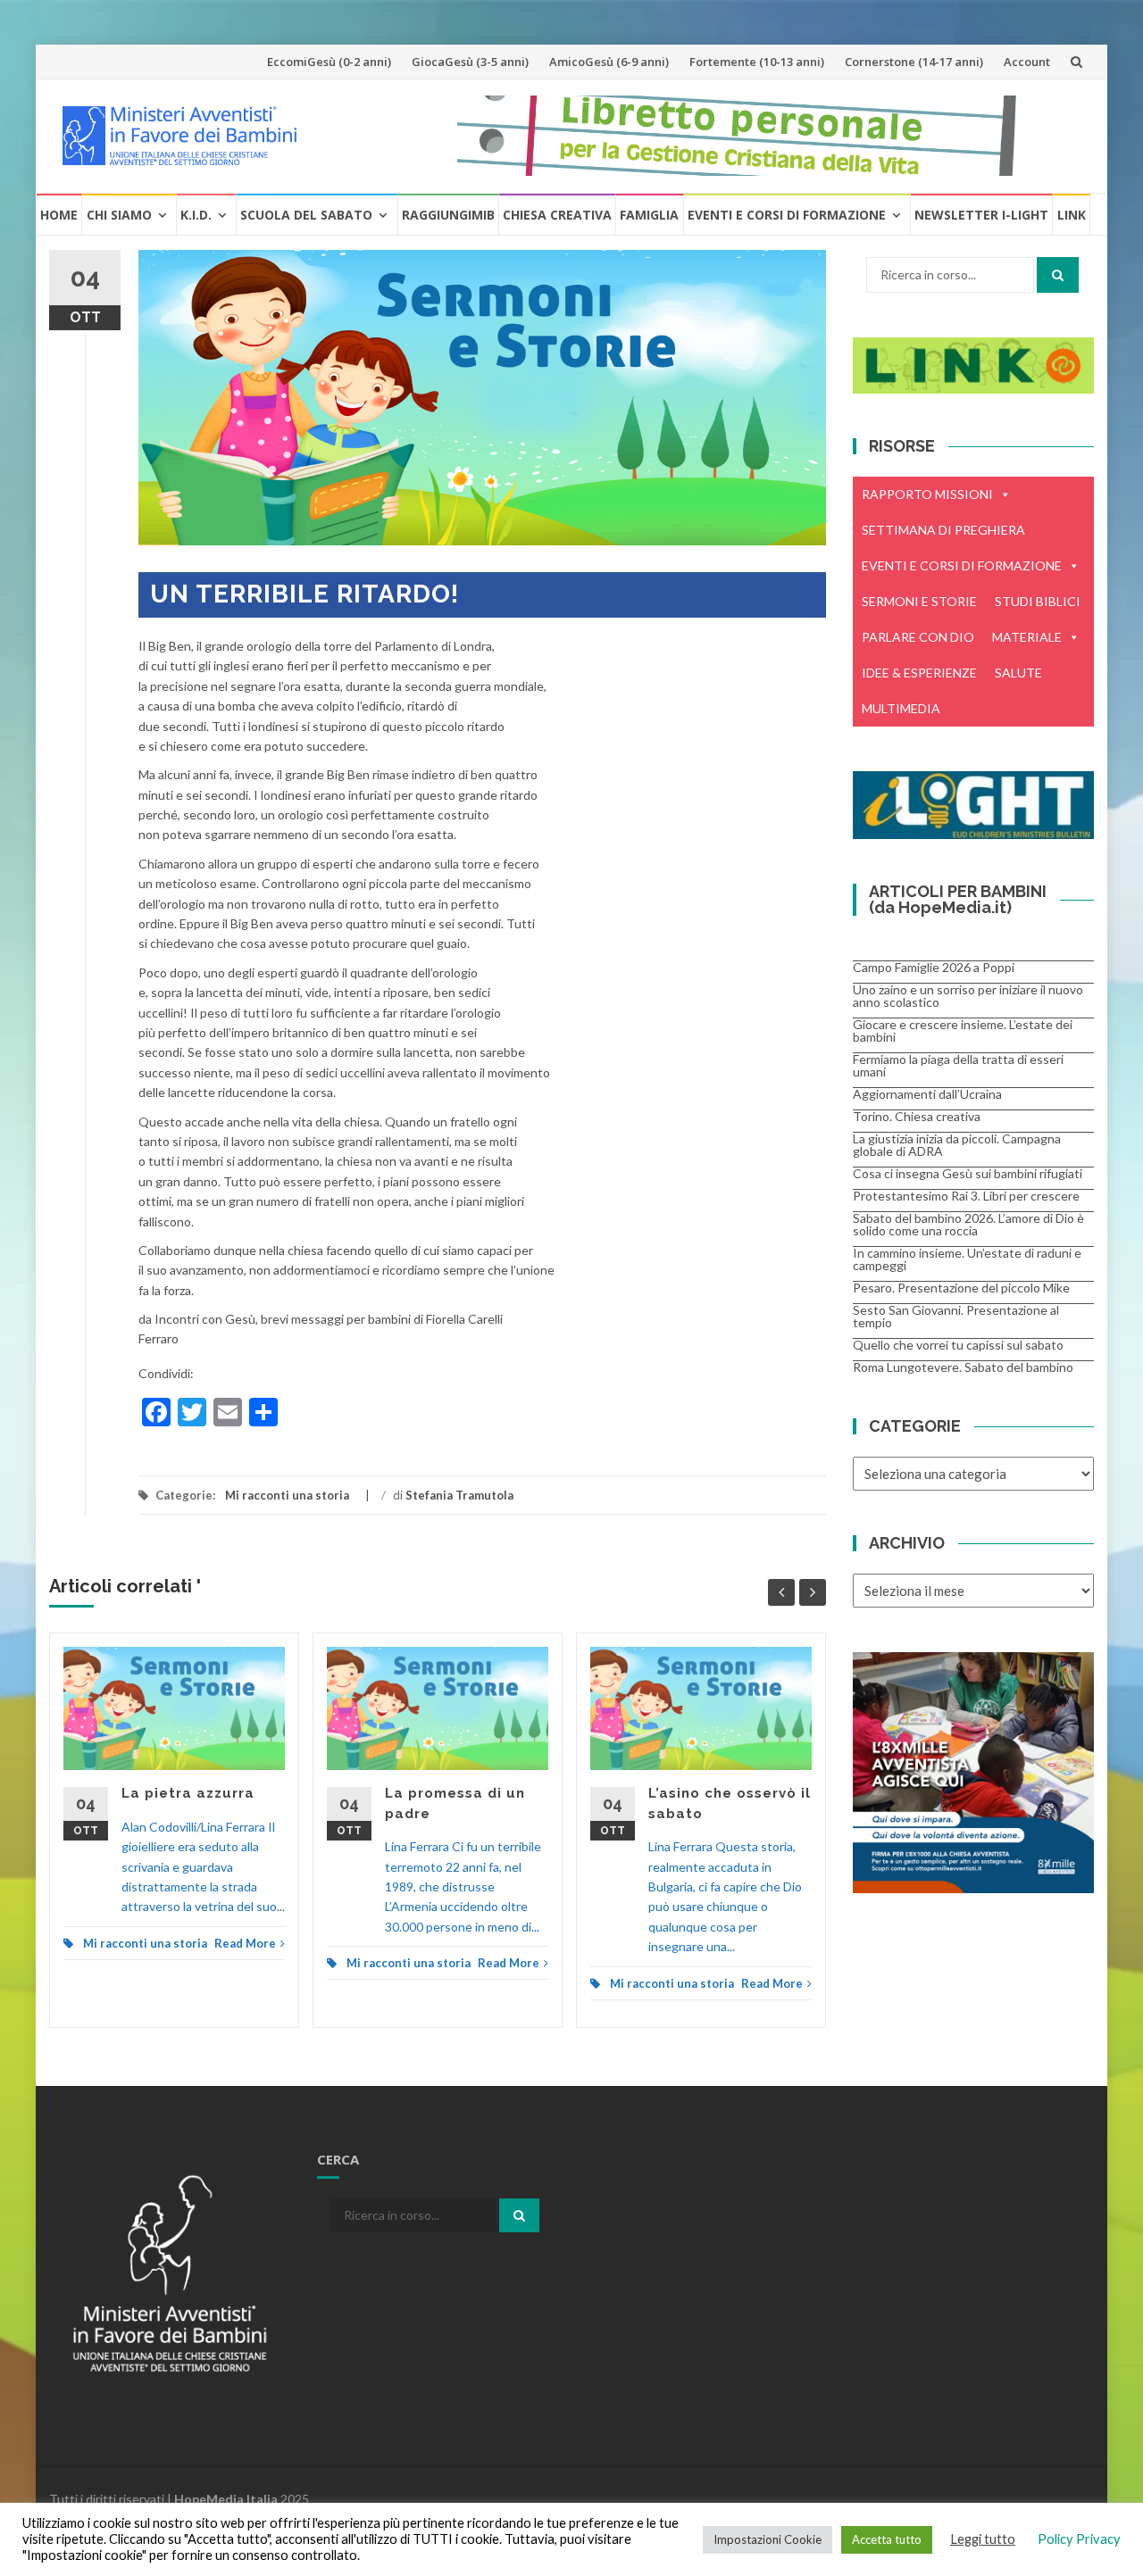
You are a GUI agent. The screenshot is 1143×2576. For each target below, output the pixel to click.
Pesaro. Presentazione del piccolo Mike (961, 1288)
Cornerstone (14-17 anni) (914, 62)
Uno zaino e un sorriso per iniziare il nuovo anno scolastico (968, 996)
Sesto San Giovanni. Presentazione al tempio (956, 1316)
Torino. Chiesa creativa (917, 1116)
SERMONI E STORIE (919, 601)
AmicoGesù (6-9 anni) (609, 62)
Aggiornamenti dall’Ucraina (927, 1094)
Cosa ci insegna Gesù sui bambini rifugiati (968, 1173)
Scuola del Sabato (306, 215)
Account (1027, 62)
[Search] (1058, 275)
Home (59, 215)
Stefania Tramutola (459, 1495)
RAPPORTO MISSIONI (927, 494)
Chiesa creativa (557, 215)
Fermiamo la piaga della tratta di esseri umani (958, 1065)
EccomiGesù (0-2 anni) (329, 62)
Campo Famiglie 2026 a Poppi (934, 967)
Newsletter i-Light (981, 215)
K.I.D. (196, 215)
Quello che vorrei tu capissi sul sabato (958, 1345)
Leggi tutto (983, 2539)
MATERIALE (1027, 637)
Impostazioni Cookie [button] (768, 2539)
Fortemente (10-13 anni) (757, 62)
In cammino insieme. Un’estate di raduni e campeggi (967, 1259)
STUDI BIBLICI (1038, 601)
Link (1072, 215)
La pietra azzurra (188, 1793)
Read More (245, 1943)
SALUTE (1018, 673)
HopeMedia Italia (226, 2499)
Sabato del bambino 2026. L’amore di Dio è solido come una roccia (968, 1224)
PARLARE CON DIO (918, 637)
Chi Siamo (119, 215)
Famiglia (649, 215)
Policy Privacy (1079, 2539)
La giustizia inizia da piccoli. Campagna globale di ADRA (957, 1145)
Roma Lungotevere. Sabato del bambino (963, 1367)
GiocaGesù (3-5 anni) (470, 62)
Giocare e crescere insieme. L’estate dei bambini (963, 1030)
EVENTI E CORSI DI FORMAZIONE (962, 565)
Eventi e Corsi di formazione (787, 215)
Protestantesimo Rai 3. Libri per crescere (966, 1196)
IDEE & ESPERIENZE (919, 673)
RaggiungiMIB (448, 215)
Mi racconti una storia (287, 1495)
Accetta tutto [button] (887, 2539)
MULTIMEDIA (901, 708)
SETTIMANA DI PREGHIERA (943, 530)
